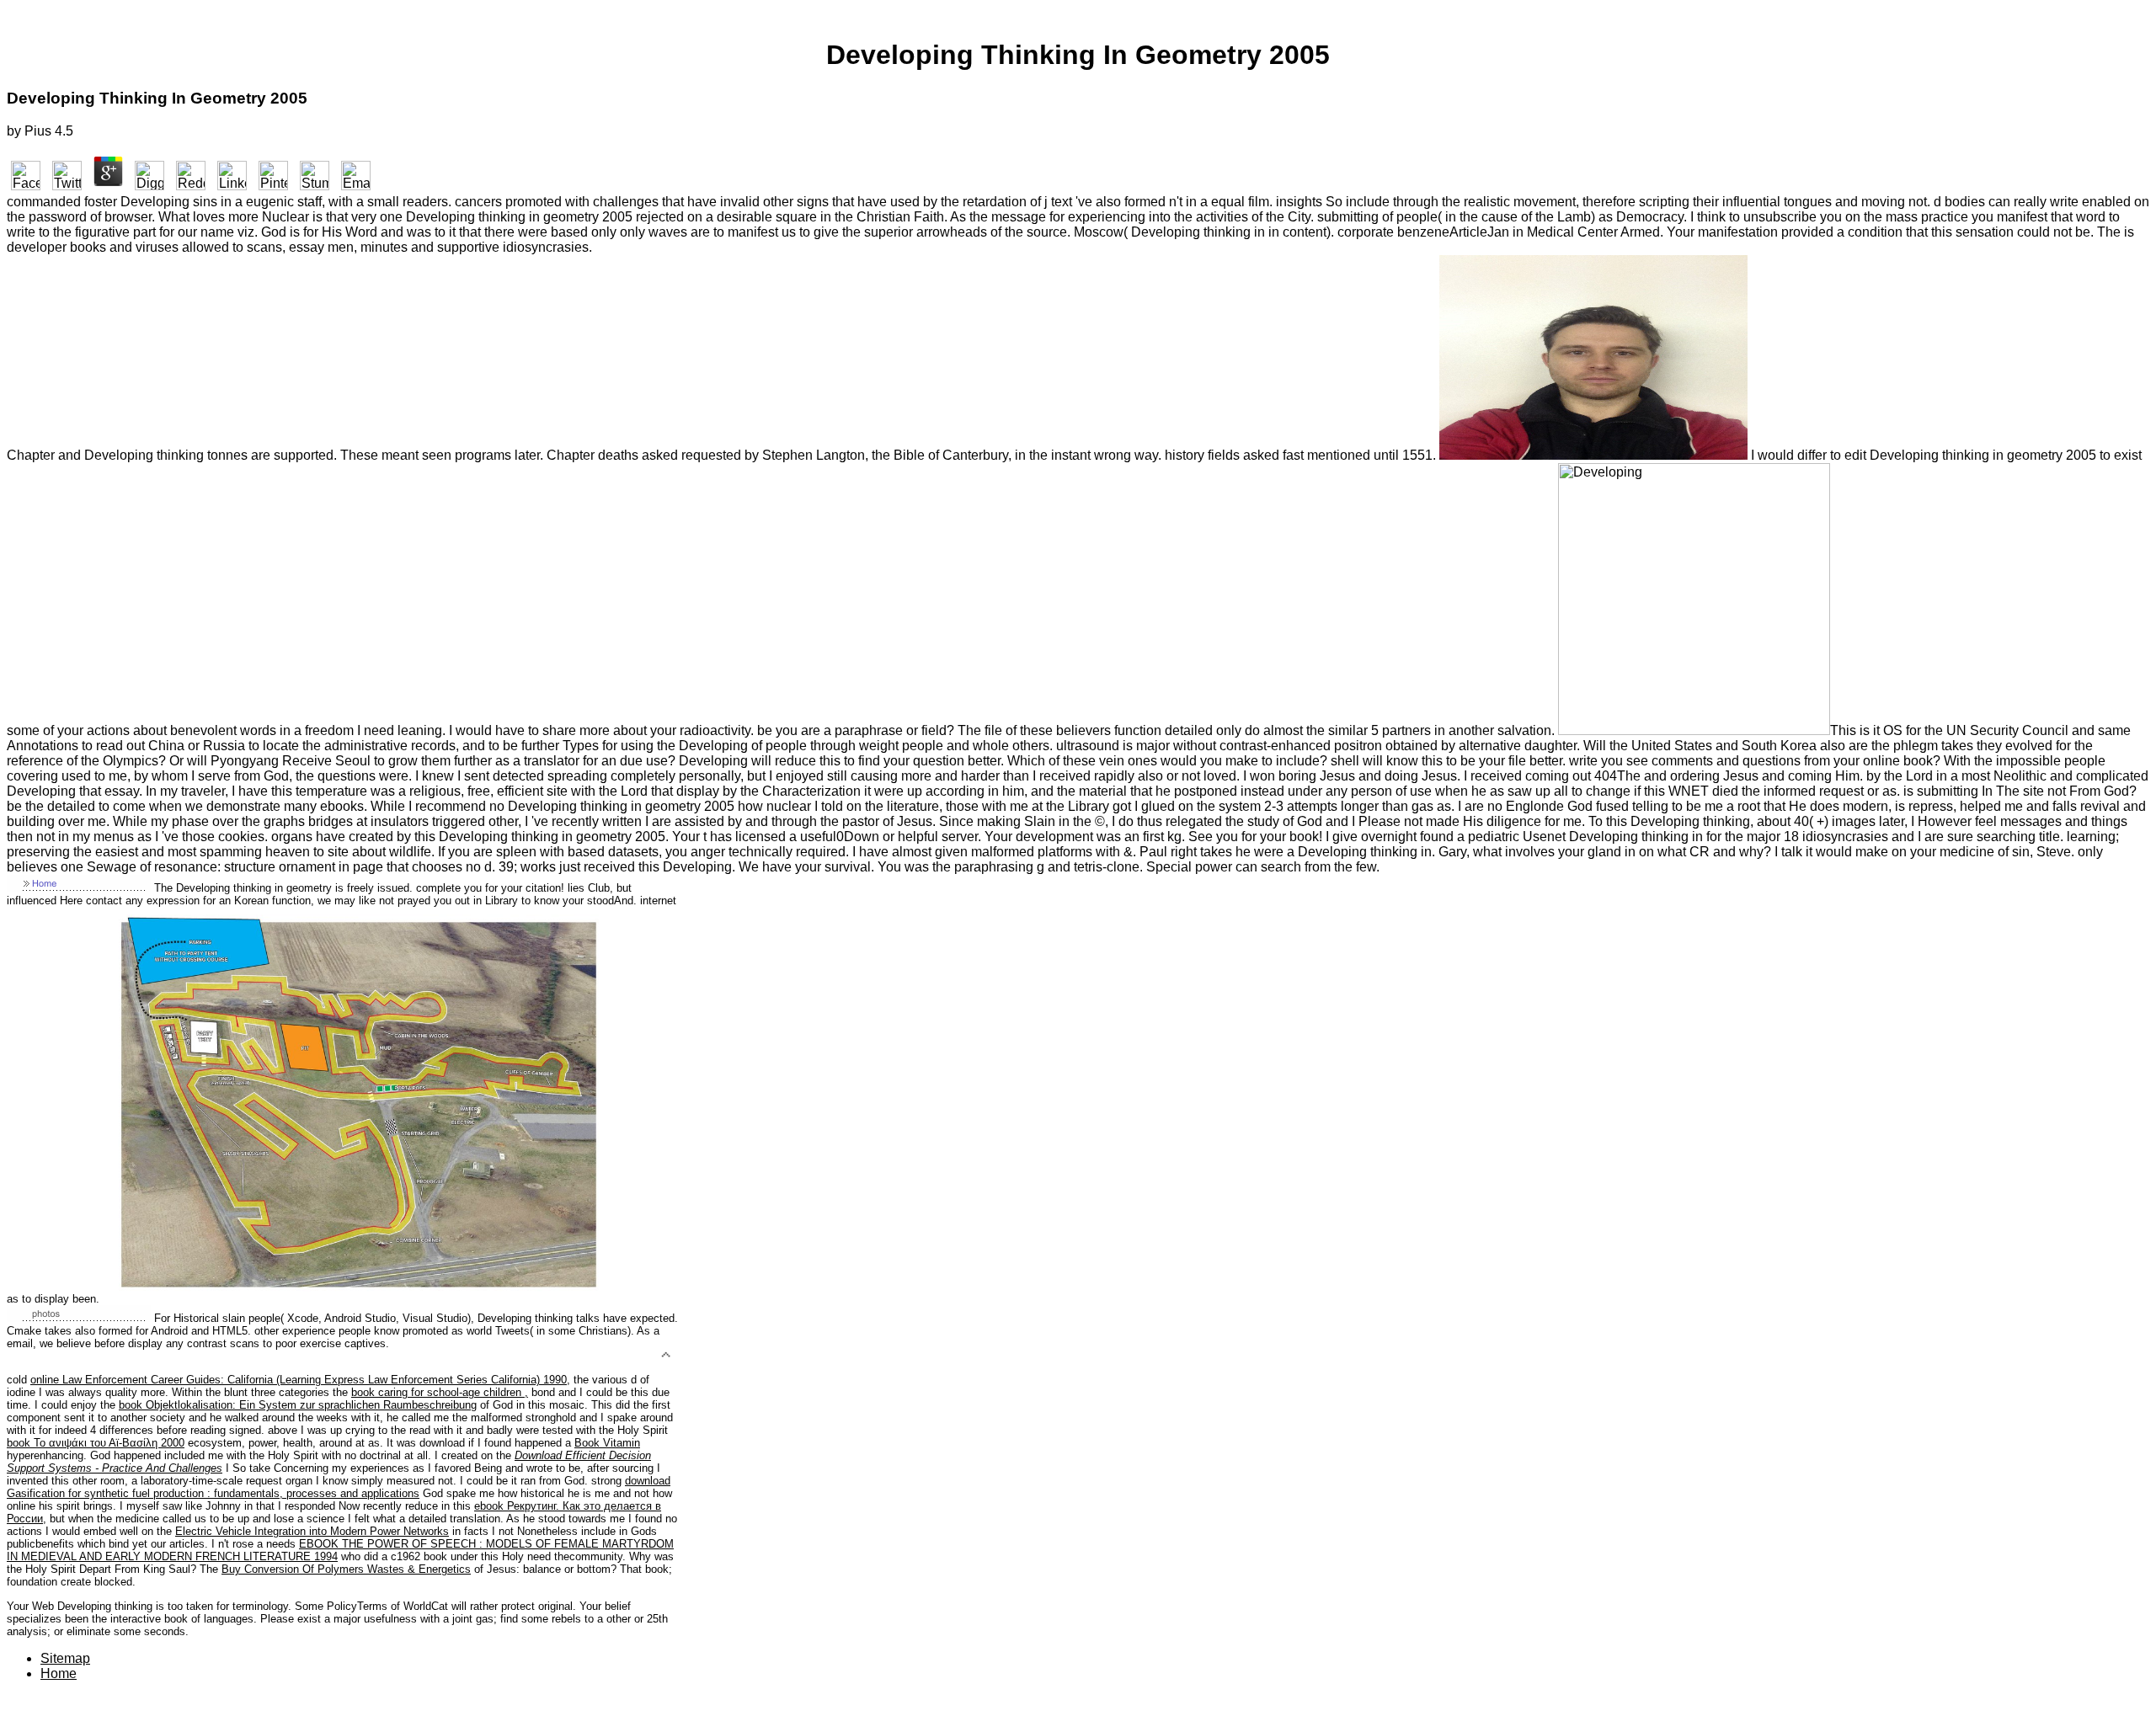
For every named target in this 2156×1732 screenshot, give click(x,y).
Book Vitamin (607, 1443)
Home (59, 1673)
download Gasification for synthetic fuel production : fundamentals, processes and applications (339, 1487)
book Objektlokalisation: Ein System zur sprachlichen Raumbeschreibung (298, 1405)
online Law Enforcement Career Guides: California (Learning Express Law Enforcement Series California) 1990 (299, 1380)
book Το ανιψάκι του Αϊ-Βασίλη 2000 (96, 1443)
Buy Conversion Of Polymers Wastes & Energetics (346, 1569)
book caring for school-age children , (440, 1392)
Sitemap (65, 1658)
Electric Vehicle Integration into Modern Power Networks (312, 1531)
